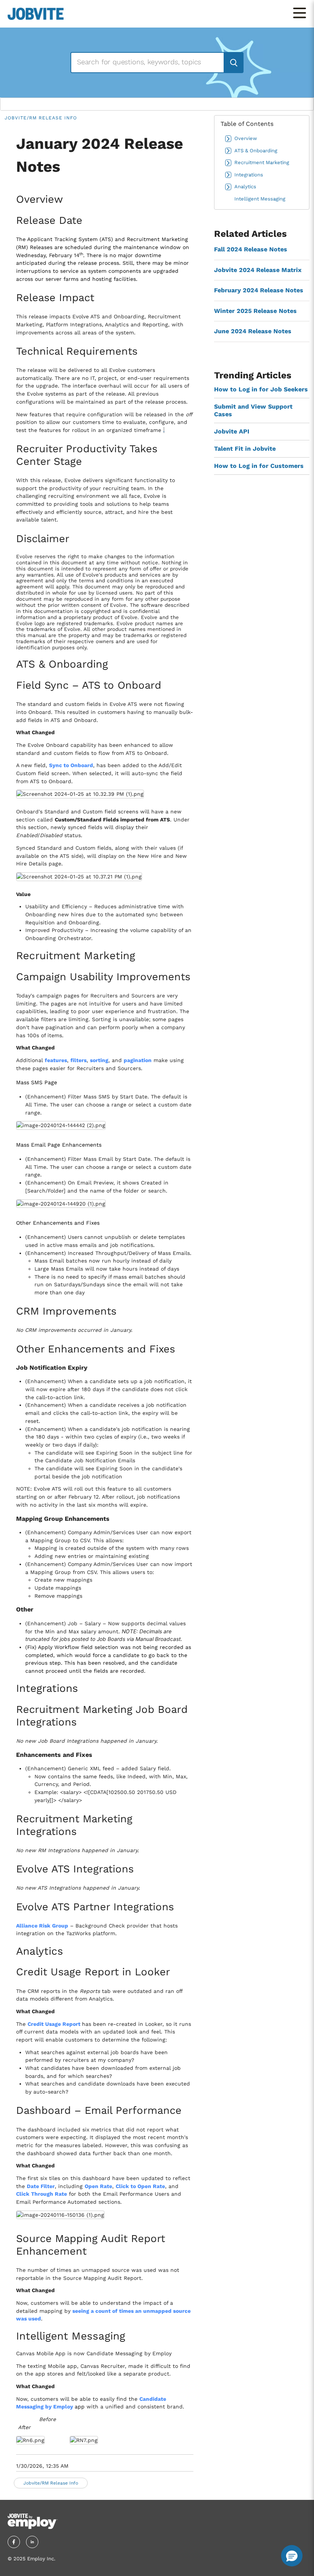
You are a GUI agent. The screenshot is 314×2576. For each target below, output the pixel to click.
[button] (292, 2556)
